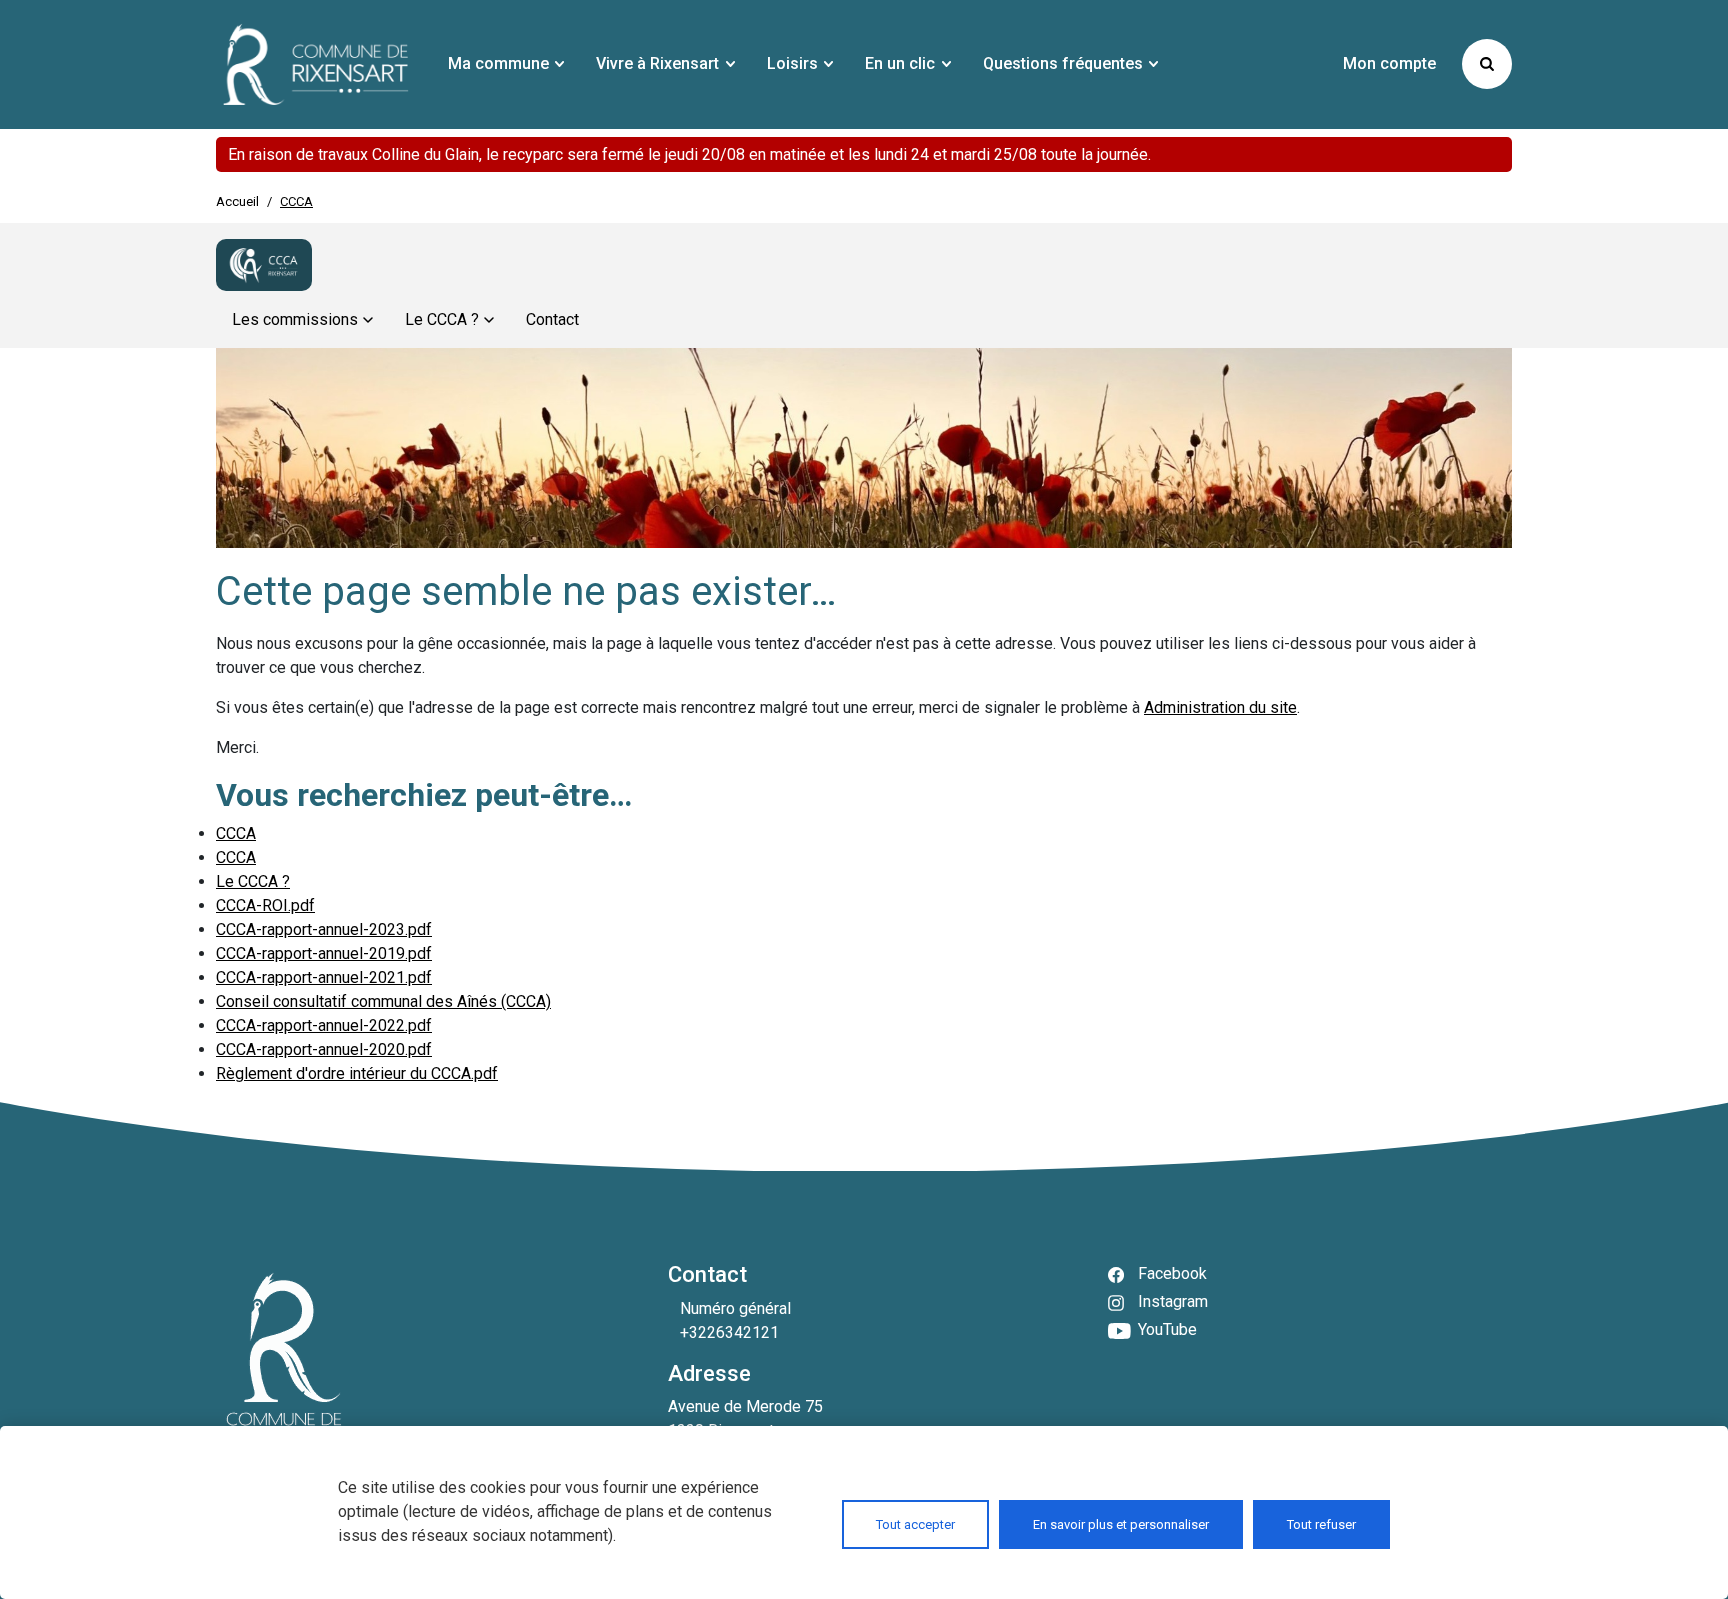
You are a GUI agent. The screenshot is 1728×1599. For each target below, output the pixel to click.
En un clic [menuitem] (900, 63)
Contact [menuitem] (552, 319)
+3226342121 (729, 1332)
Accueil (237, 201)
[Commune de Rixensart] (316, 64)
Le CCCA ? (253, 881)
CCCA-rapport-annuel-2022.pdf (324, 1025)
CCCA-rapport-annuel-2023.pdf (324, 929)
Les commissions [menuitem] (295, 319)
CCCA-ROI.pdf (265, 905)
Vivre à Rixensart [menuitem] (657, 63)
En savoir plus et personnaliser (1121, 1524)
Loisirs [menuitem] (792, 63)
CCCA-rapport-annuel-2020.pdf (324, 1049)
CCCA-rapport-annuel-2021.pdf (324, 977)
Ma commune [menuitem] (498, 63)
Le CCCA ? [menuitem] (442, 319)
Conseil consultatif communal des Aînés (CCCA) (383, 1001)
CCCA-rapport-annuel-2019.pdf (324, 953)
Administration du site (1220, 707)
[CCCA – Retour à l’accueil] (264, 265)
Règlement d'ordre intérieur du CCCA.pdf (357, 1073)
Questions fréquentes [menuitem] (1063, 63)
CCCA (236, 833)
